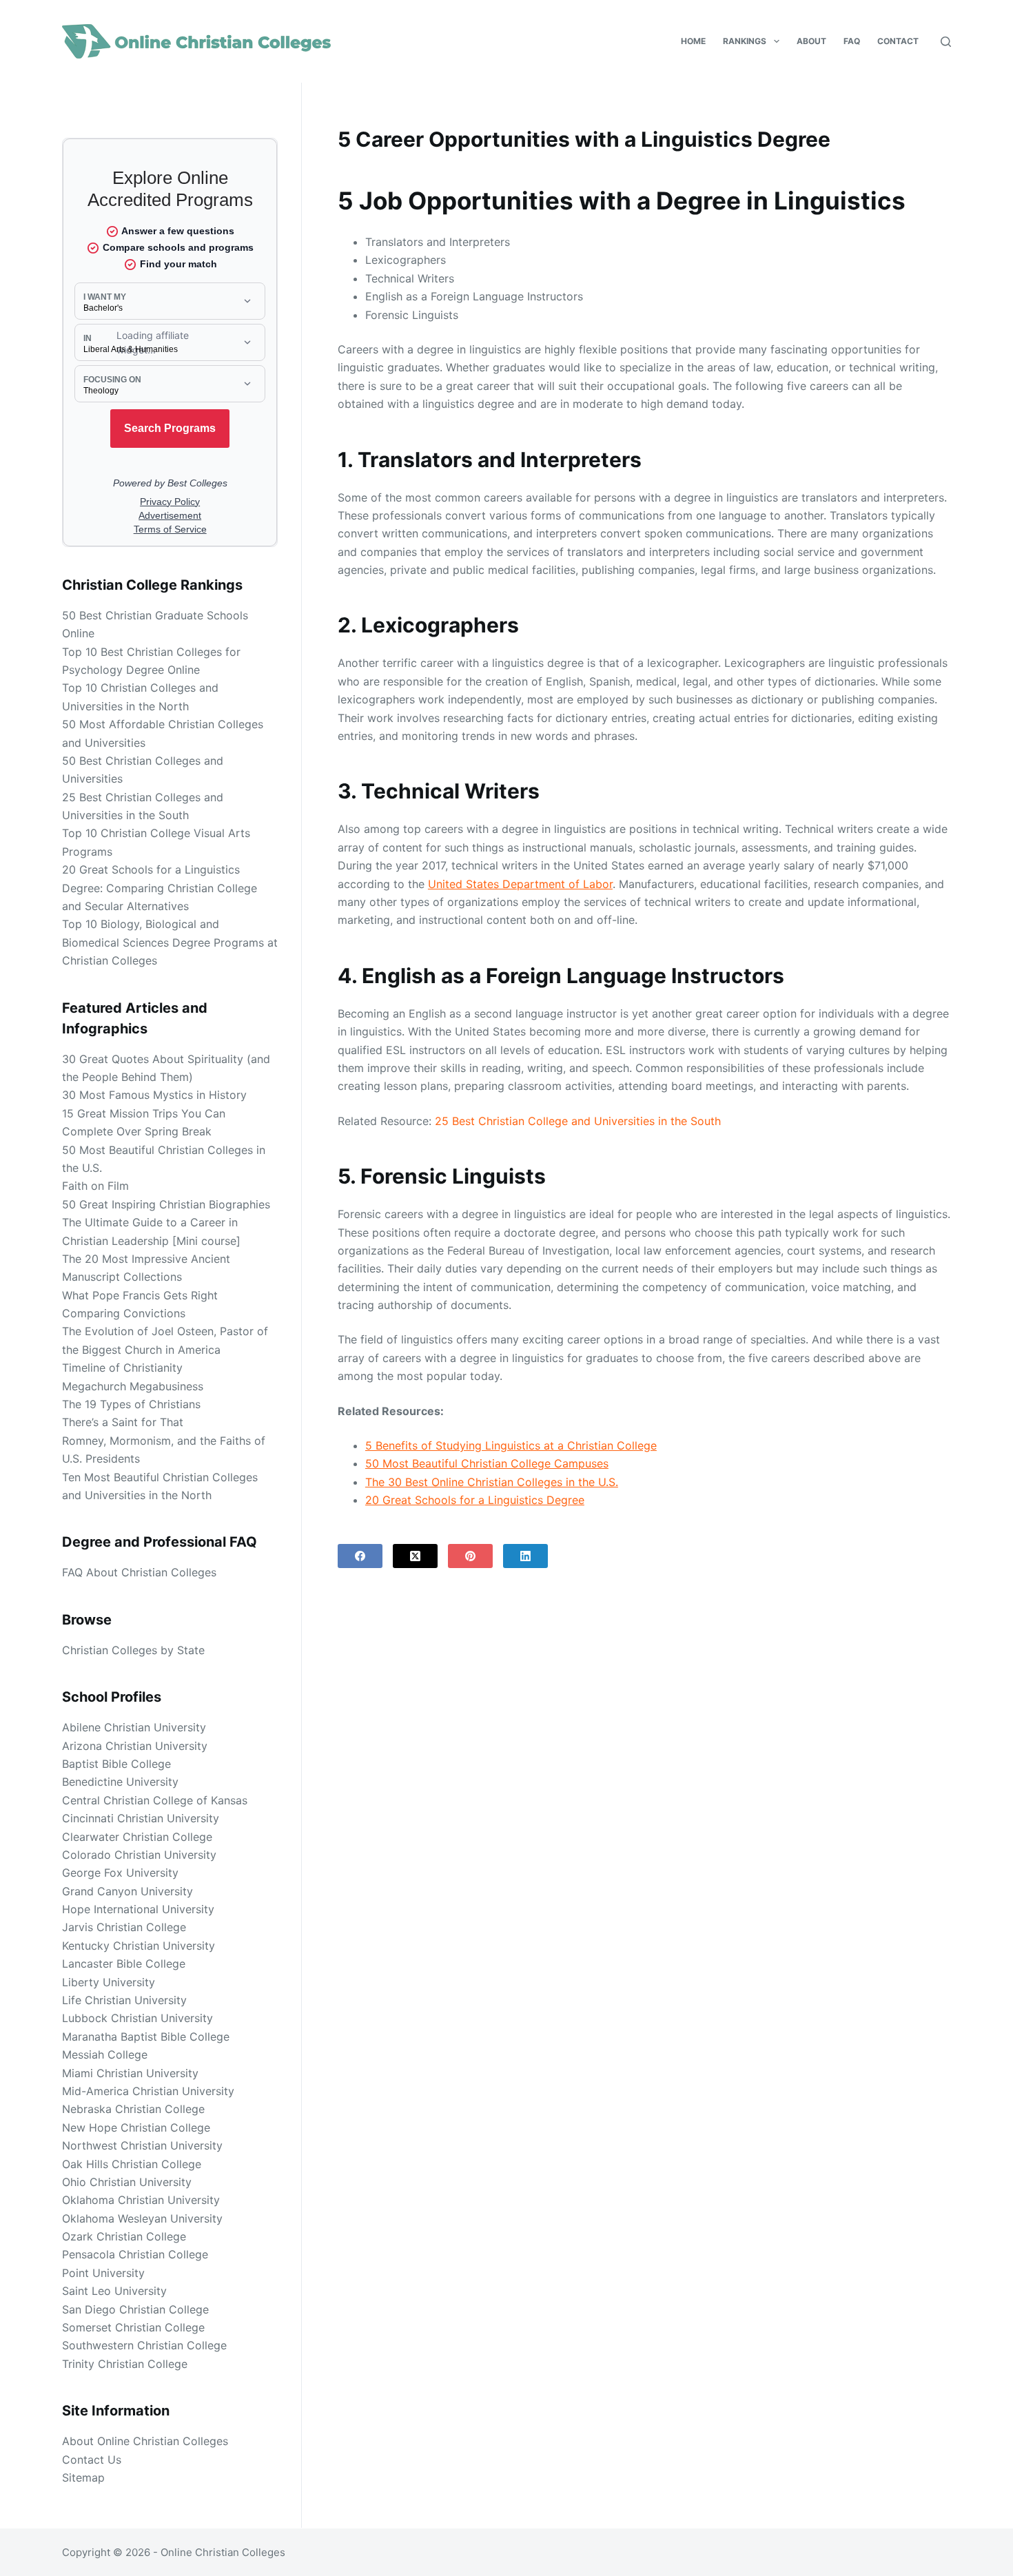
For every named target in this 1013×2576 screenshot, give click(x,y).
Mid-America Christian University (148, 2091)
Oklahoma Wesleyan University (142, 2218)
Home (693, 41)
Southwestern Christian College (144, 2345)
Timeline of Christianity (122, 1368)
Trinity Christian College (125, 2364)
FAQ (852, 41)
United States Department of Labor (520, 884)
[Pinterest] (470, 1556)
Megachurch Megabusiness (133, 1386)
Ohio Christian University (127, 2182)
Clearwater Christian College (137, 1837)
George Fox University (120, 1873)
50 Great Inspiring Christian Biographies (166, 1204)
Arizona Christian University (135, 1746)
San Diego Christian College (135, 2309)
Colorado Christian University (139, 1855)
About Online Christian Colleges (145, 2441)
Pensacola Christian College (135, 2254)
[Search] (946, 42)
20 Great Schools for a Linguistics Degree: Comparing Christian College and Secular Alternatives (160, 888)
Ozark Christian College (124, 2236)
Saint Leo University (114, 2291)
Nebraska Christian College (133, 2109)
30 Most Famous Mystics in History (154, 1095)
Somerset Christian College (133, 2327)
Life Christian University (124, 2000)
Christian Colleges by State (133, 1650)
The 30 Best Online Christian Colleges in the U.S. (492, 1482)
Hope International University (138, 1909)
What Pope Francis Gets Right (140, 1295)
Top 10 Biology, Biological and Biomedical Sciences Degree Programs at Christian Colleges (170, 942)
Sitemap (83, 2477)
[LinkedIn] (525, 1556)
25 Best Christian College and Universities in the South (578, 1121)
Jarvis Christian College (124, 1927)
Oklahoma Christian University (141, 2200)
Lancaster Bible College (124, 1964)
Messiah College (105, 2054)
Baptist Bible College (116, 1764)
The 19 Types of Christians (131, 1404)
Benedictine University (120, 1782)
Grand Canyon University (127, 1891)
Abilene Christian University (134, 1727)
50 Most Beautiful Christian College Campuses (487, 1463)
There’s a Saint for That (123, 1422)
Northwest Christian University (142, 2145)
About (811, 41)
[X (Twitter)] (415, 1556)
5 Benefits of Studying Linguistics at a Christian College (511, 1445)
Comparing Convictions (124, 1313)
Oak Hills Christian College (132, 2164)
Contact (898, 41)
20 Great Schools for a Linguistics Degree (475, 1500)
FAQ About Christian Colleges (139, 1572)
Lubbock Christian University (137, 2018)
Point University (103, 2273)
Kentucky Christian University (139, 1946)
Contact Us (92, 2460)
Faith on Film (95, 1186)
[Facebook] (360, 1556)
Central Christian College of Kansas (155, 1800)
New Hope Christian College (136, 2127)
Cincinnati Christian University (141, 1818)
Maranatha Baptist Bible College (146, 2037)
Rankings (745, 41)
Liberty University (109, 1982)
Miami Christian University (130, 2073)
